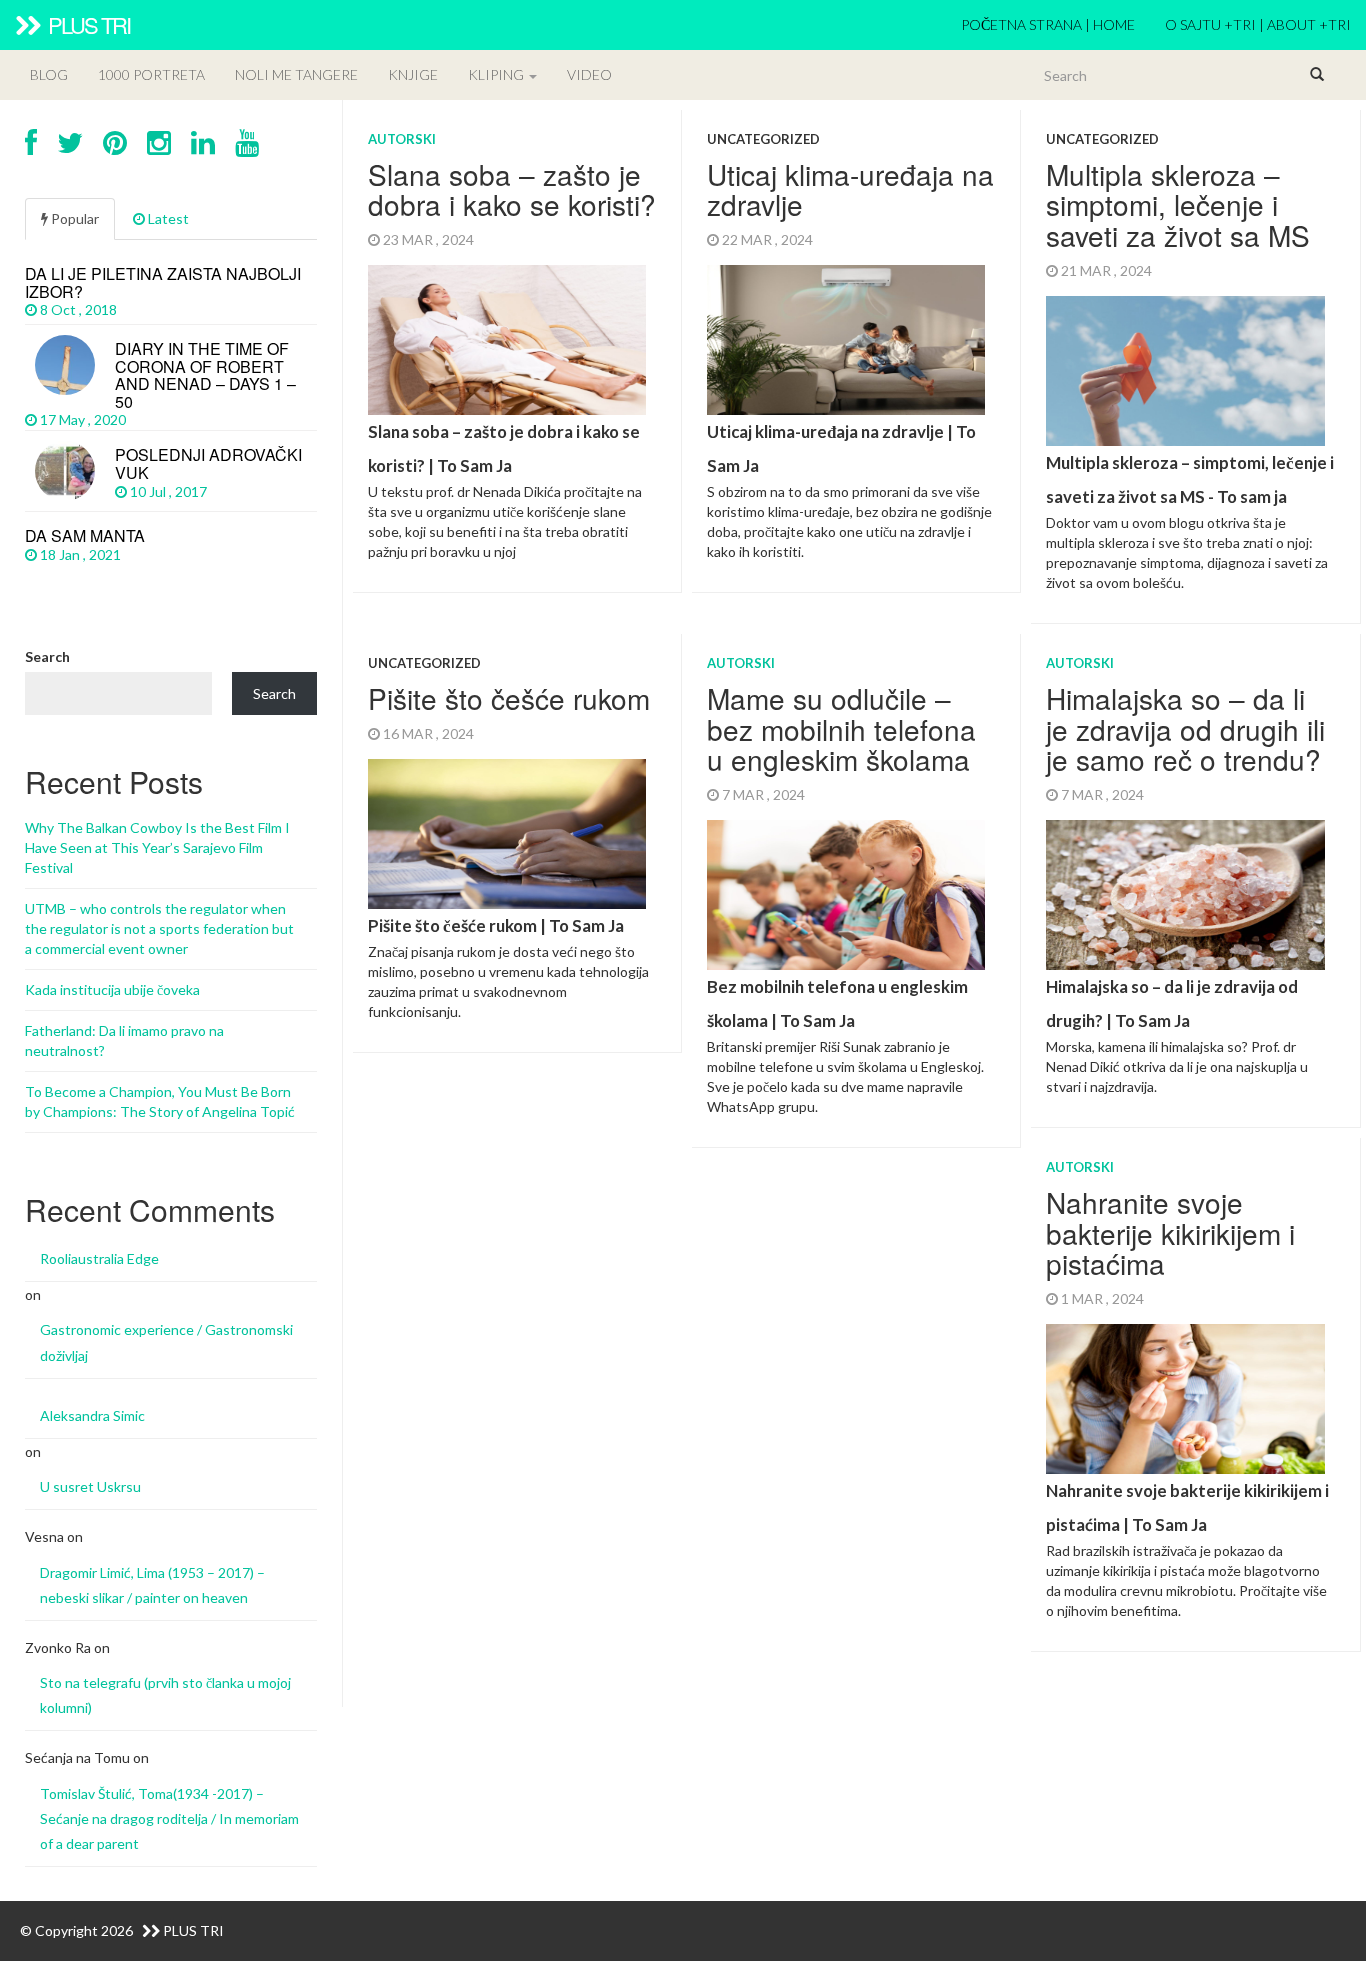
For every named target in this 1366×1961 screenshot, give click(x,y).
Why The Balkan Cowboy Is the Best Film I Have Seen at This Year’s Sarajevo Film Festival (157, 847)
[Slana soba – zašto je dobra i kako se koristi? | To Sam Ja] (512, 413)
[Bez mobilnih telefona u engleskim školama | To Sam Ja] (851, 968)
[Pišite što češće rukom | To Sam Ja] (512, 891)
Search (47, 656)
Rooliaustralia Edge (99, 1258)
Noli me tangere (296, 74)
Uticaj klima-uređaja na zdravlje (850, 189)
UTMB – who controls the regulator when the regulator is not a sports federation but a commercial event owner (159, 928)
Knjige (413, 74)
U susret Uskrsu (90, 1486)
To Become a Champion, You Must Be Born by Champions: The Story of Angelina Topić (160, 1101)
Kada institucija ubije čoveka (112, 989)
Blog (49, 74)
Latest (167, 218)
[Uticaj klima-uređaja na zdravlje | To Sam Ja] (851, 413)
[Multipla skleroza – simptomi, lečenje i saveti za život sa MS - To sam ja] (1190, 444)
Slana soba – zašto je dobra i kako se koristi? (512, 189)
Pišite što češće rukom (509, 698)
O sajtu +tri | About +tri (1258, 24)
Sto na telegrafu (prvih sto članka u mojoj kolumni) (165, 1695)
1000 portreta (151, 74)
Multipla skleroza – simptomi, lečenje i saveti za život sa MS (1178, 205)
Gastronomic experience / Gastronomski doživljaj (166, 1342)
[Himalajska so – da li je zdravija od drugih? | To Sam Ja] (1190, 958)
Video (589, 74)
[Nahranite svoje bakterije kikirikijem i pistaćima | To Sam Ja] (1190, 1472)
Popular (73, 218)
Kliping (497, 74)
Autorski (402, 139)
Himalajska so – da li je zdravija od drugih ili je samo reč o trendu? (1185, 729)
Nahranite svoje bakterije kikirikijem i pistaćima (1170, 1233)
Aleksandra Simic (92, 1415)
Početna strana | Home (1048, 24)
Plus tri (87, 24)
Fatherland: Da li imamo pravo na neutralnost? (124, 1040)
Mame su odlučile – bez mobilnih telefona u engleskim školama (841, 729)
